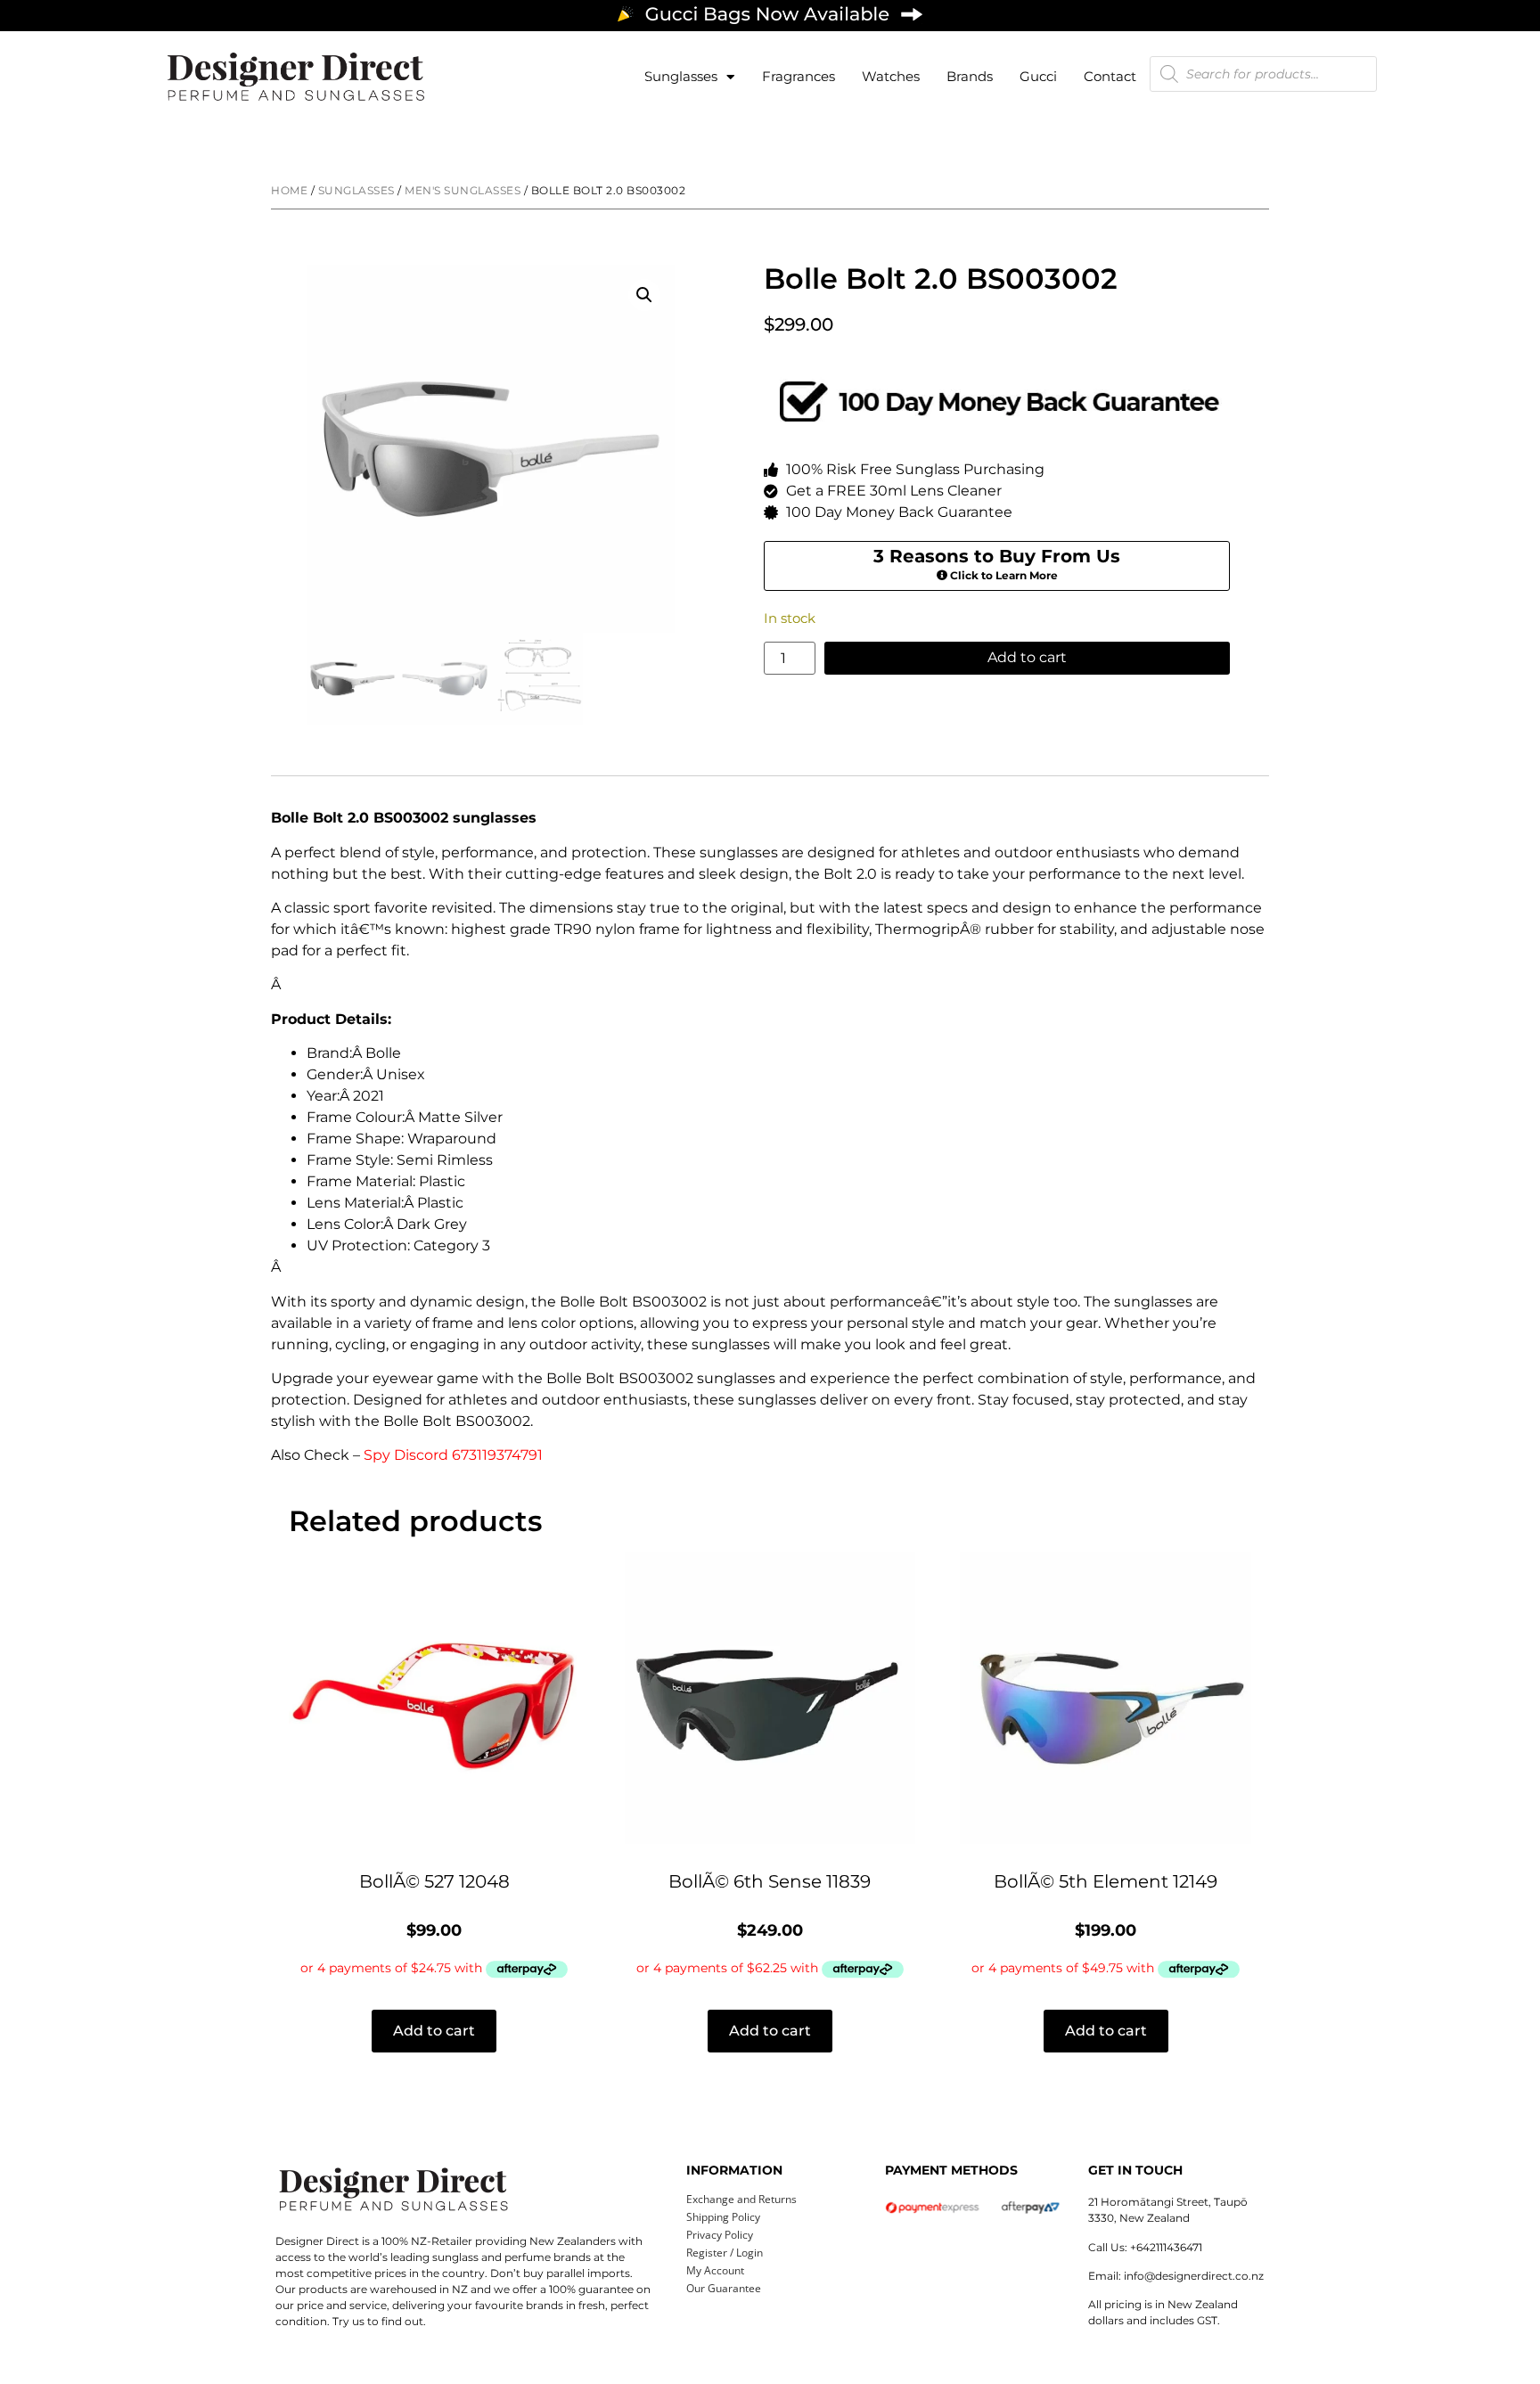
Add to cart (1027, 657)
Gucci (1038, 76)
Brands (970, 76)
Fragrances (799, 76)
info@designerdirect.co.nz (1194, 2276)
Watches (891, 76)
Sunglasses (681, 76)
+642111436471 (1166, 2247)
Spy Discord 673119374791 (453, 1455)
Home (289, 190)
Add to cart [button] (434, 2031)
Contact (1110, 76)
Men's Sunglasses (463, 190)
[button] (644, 295)
